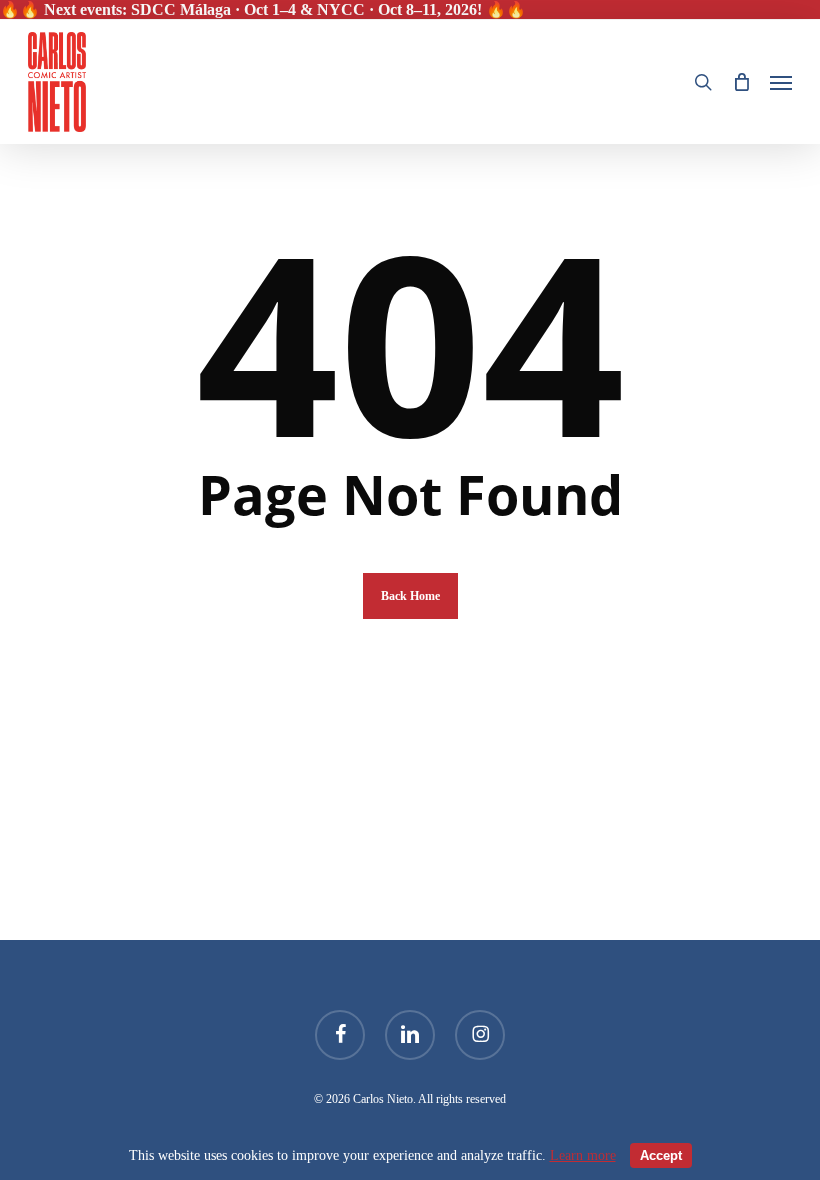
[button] (781, 82)
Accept (661, 1155)
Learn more (583, 1155)
